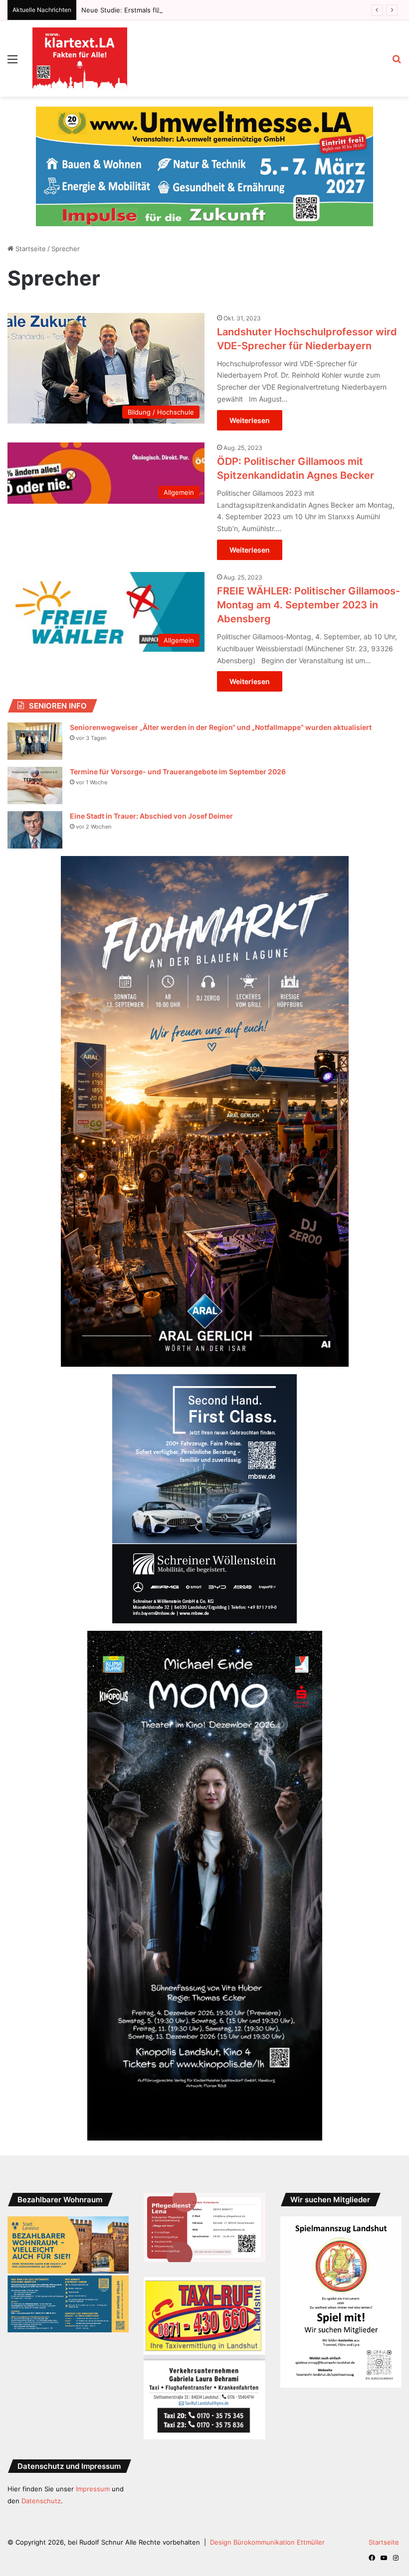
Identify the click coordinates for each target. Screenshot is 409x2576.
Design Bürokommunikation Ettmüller (267, 2522)
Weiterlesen (250, 400)
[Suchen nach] (397, 63)
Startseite (30, 229)
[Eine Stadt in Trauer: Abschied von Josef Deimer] (35, 810)
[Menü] (12, 63)
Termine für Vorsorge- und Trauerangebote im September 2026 (178, 752)
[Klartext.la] (80, 59)
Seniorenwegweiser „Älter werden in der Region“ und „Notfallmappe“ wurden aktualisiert (221, 707)
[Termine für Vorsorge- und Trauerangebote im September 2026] (35, 766)
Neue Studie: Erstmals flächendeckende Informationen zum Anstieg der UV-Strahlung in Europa (231, 10)
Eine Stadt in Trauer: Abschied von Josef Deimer (151, 796)
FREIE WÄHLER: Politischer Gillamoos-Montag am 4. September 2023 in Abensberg (308, 585)
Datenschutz (41, 2481)
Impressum (93, 2469)
